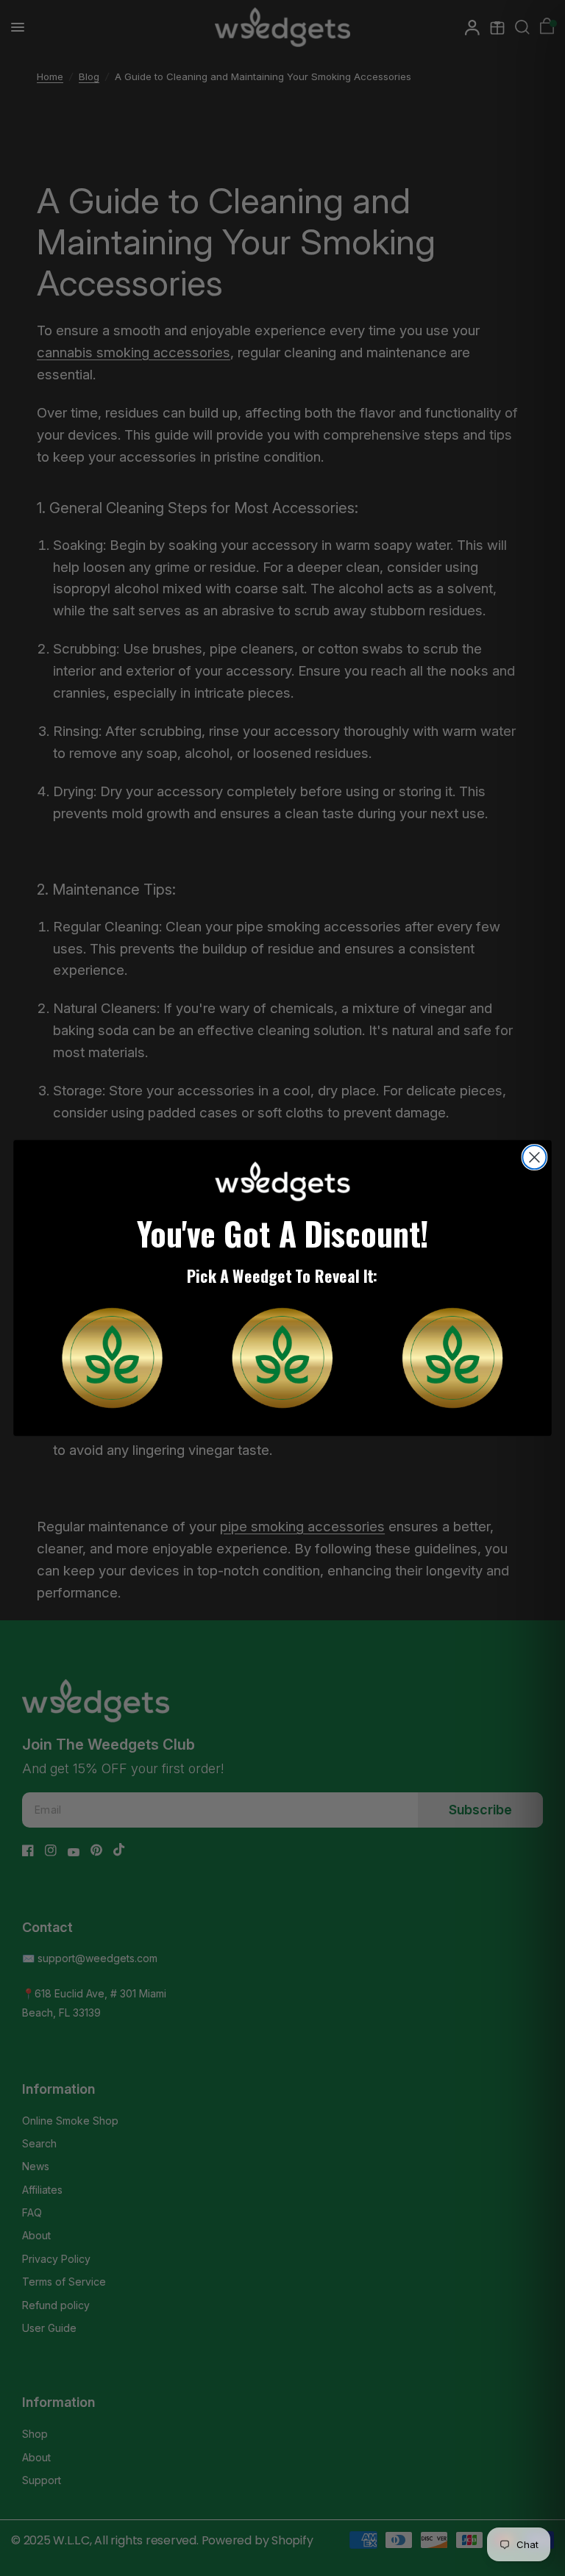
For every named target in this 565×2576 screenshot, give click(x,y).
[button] (112, 1357)
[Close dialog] (534, 1157)
